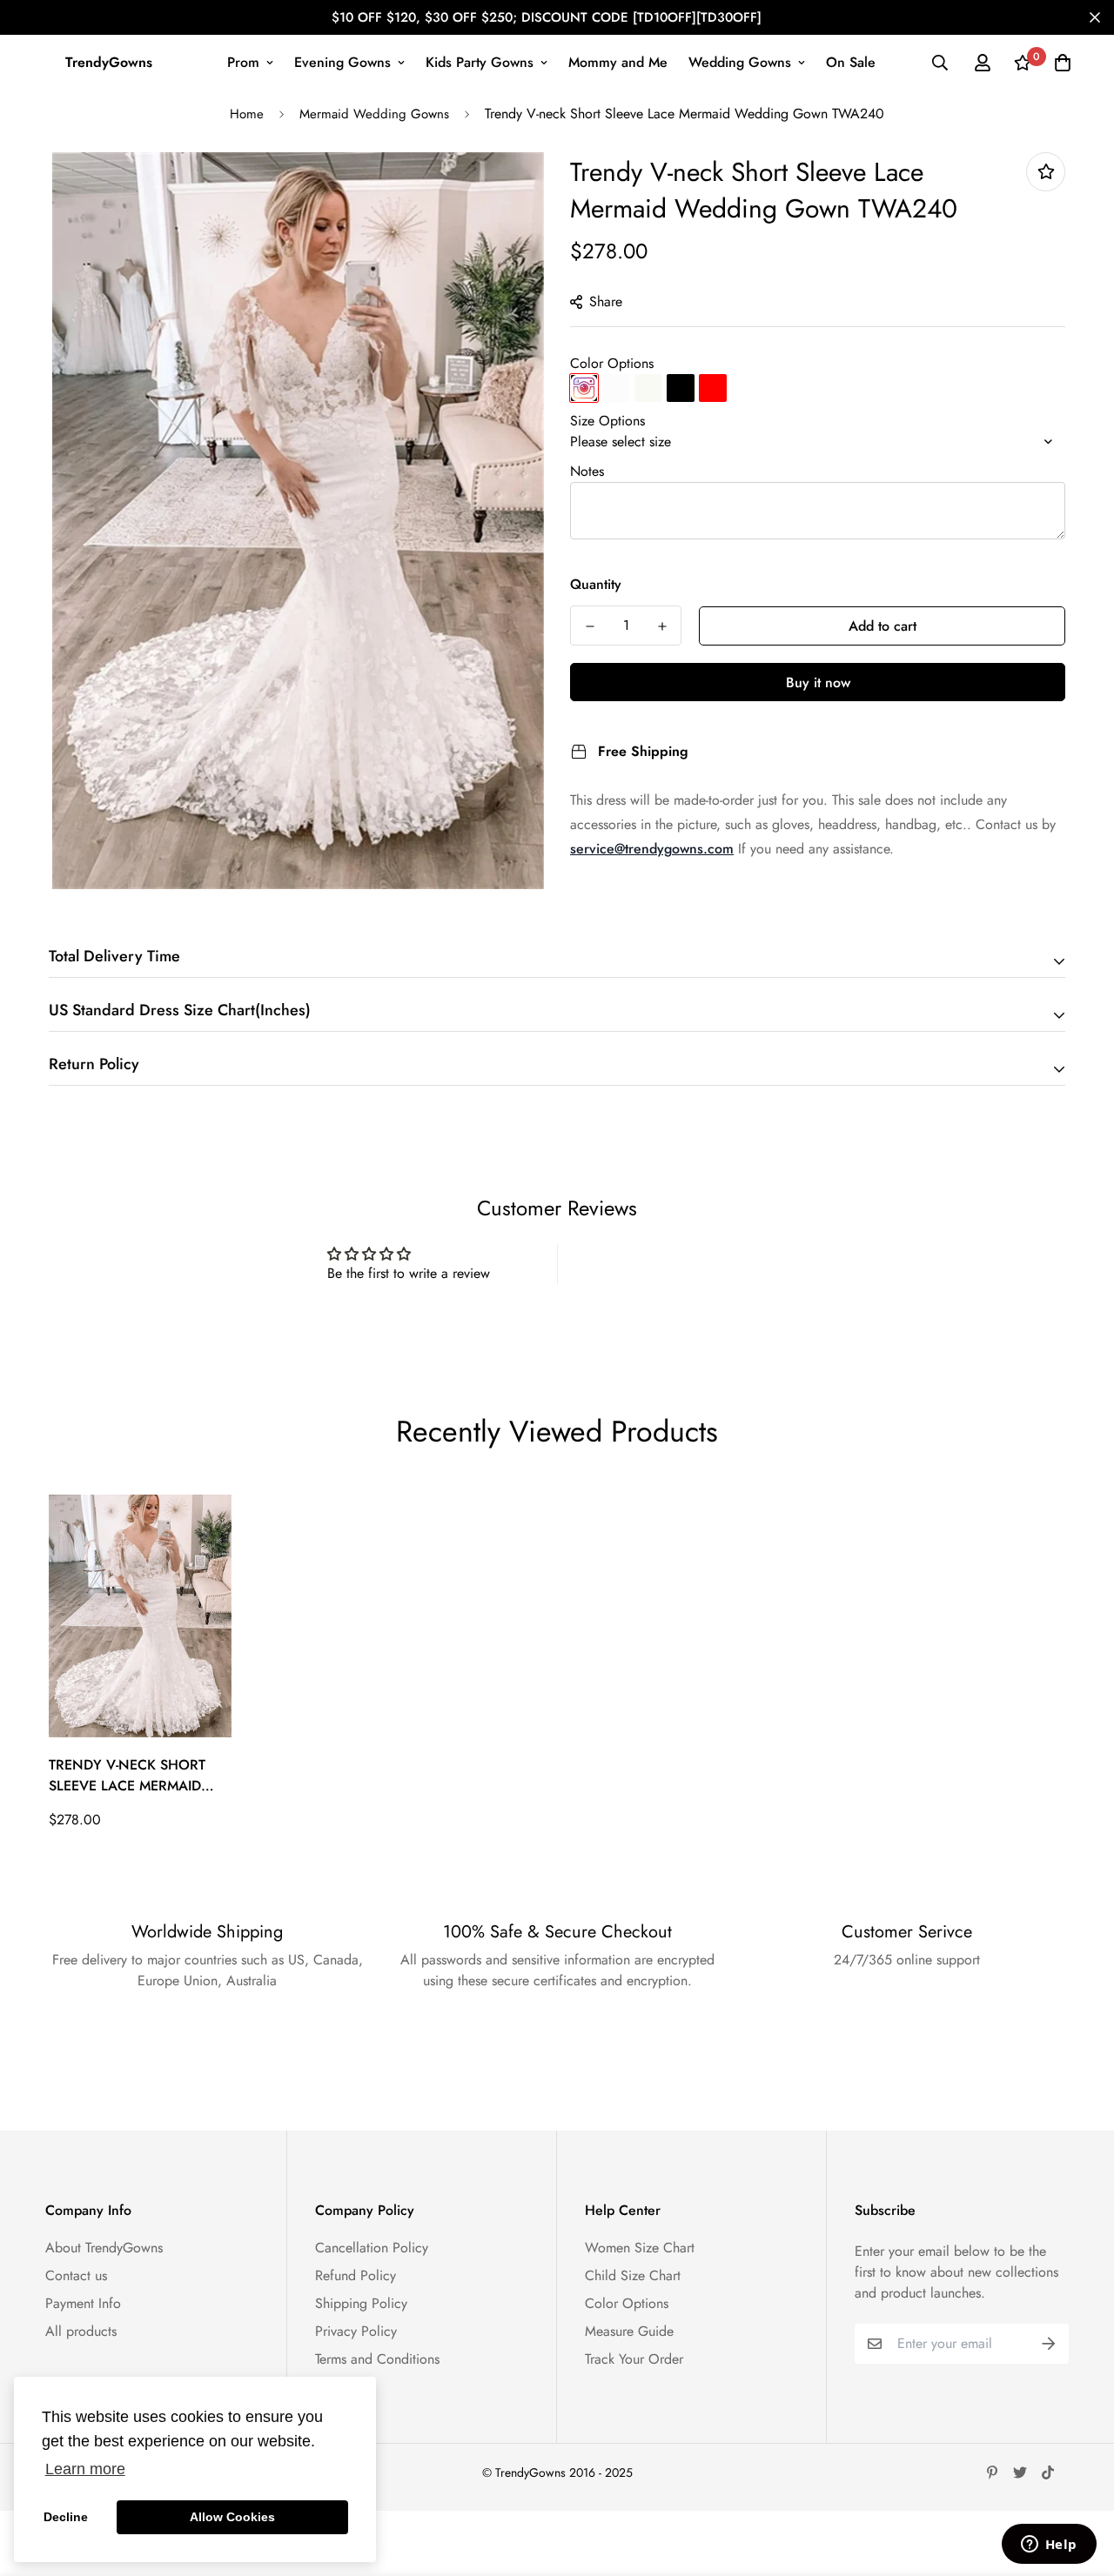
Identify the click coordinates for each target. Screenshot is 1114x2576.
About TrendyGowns (104, 2248)
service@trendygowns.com (652, 849)
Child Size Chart (633, 2275)
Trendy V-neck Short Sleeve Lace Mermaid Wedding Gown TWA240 (138, 1776)
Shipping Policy (361, 2303)
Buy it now (818, 682)
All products (81, 2331)
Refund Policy (356, 2275)
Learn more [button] (85, 2469)
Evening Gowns (342, 62)
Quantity (596, 584)
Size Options (607, 421)
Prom (243, 62)
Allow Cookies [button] (232, 2517)
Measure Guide (629, 2331)
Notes (587, 471)
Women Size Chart (640, 2248)
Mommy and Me (618, 62)
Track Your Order (634, 2359)
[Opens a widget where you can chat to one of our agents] (1049, 2546)
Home (247, 114)
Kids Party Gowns (480, 62)
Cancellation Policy (372, 2248)
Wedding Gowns (740, 62)
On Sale (851, 62)
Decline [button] (66, 2517)
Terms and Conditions (377, 2359)
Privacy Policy (356, 2331)
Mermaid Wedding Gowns (374, 114)
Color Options (612, 363)
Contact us (76, 2275)
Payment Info (83, 2303)
